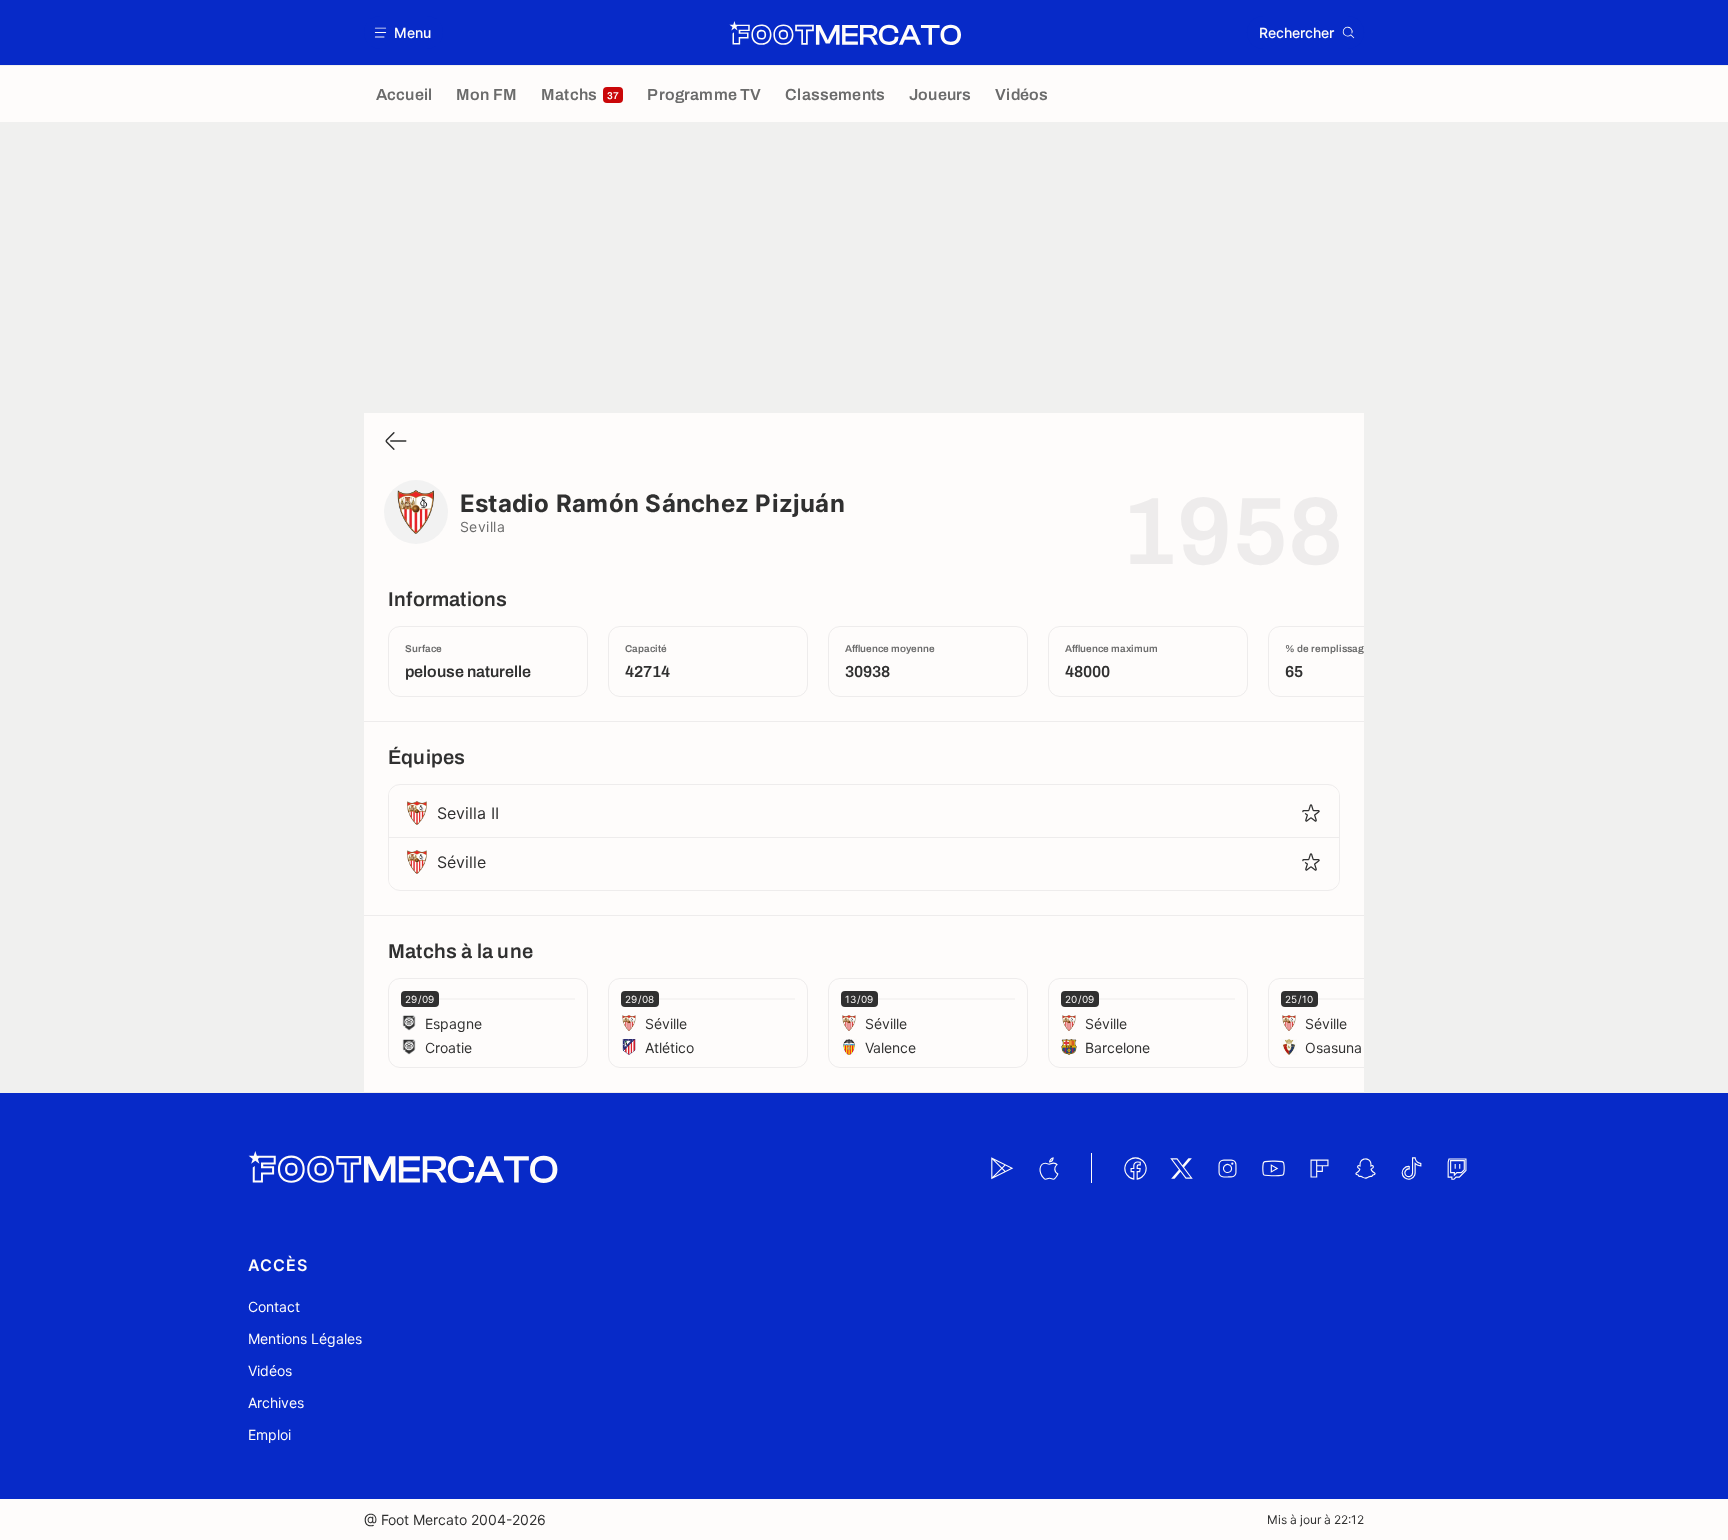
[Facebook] (1135, 1168)
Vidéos (270, 1370)
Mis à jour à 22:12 (1315, 1519)
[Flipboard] (1319, 1168)
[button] (403, 32)
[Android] (1002, 1168)
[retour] (396, 442)
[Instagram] (1227, 1168)
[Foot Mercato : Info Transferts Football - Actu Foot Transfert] (845, 33)
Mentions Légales (305, 1338)
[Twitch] (1457, 1168)
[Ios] (1048, 1168)
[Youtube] (1273, 1168)
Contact (274, 1306)
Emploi (269, 1434)
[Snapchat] (1365, 1168)
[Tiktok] (1411, 1168)
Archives (276, 1402)
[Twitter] (1181, 1168)
